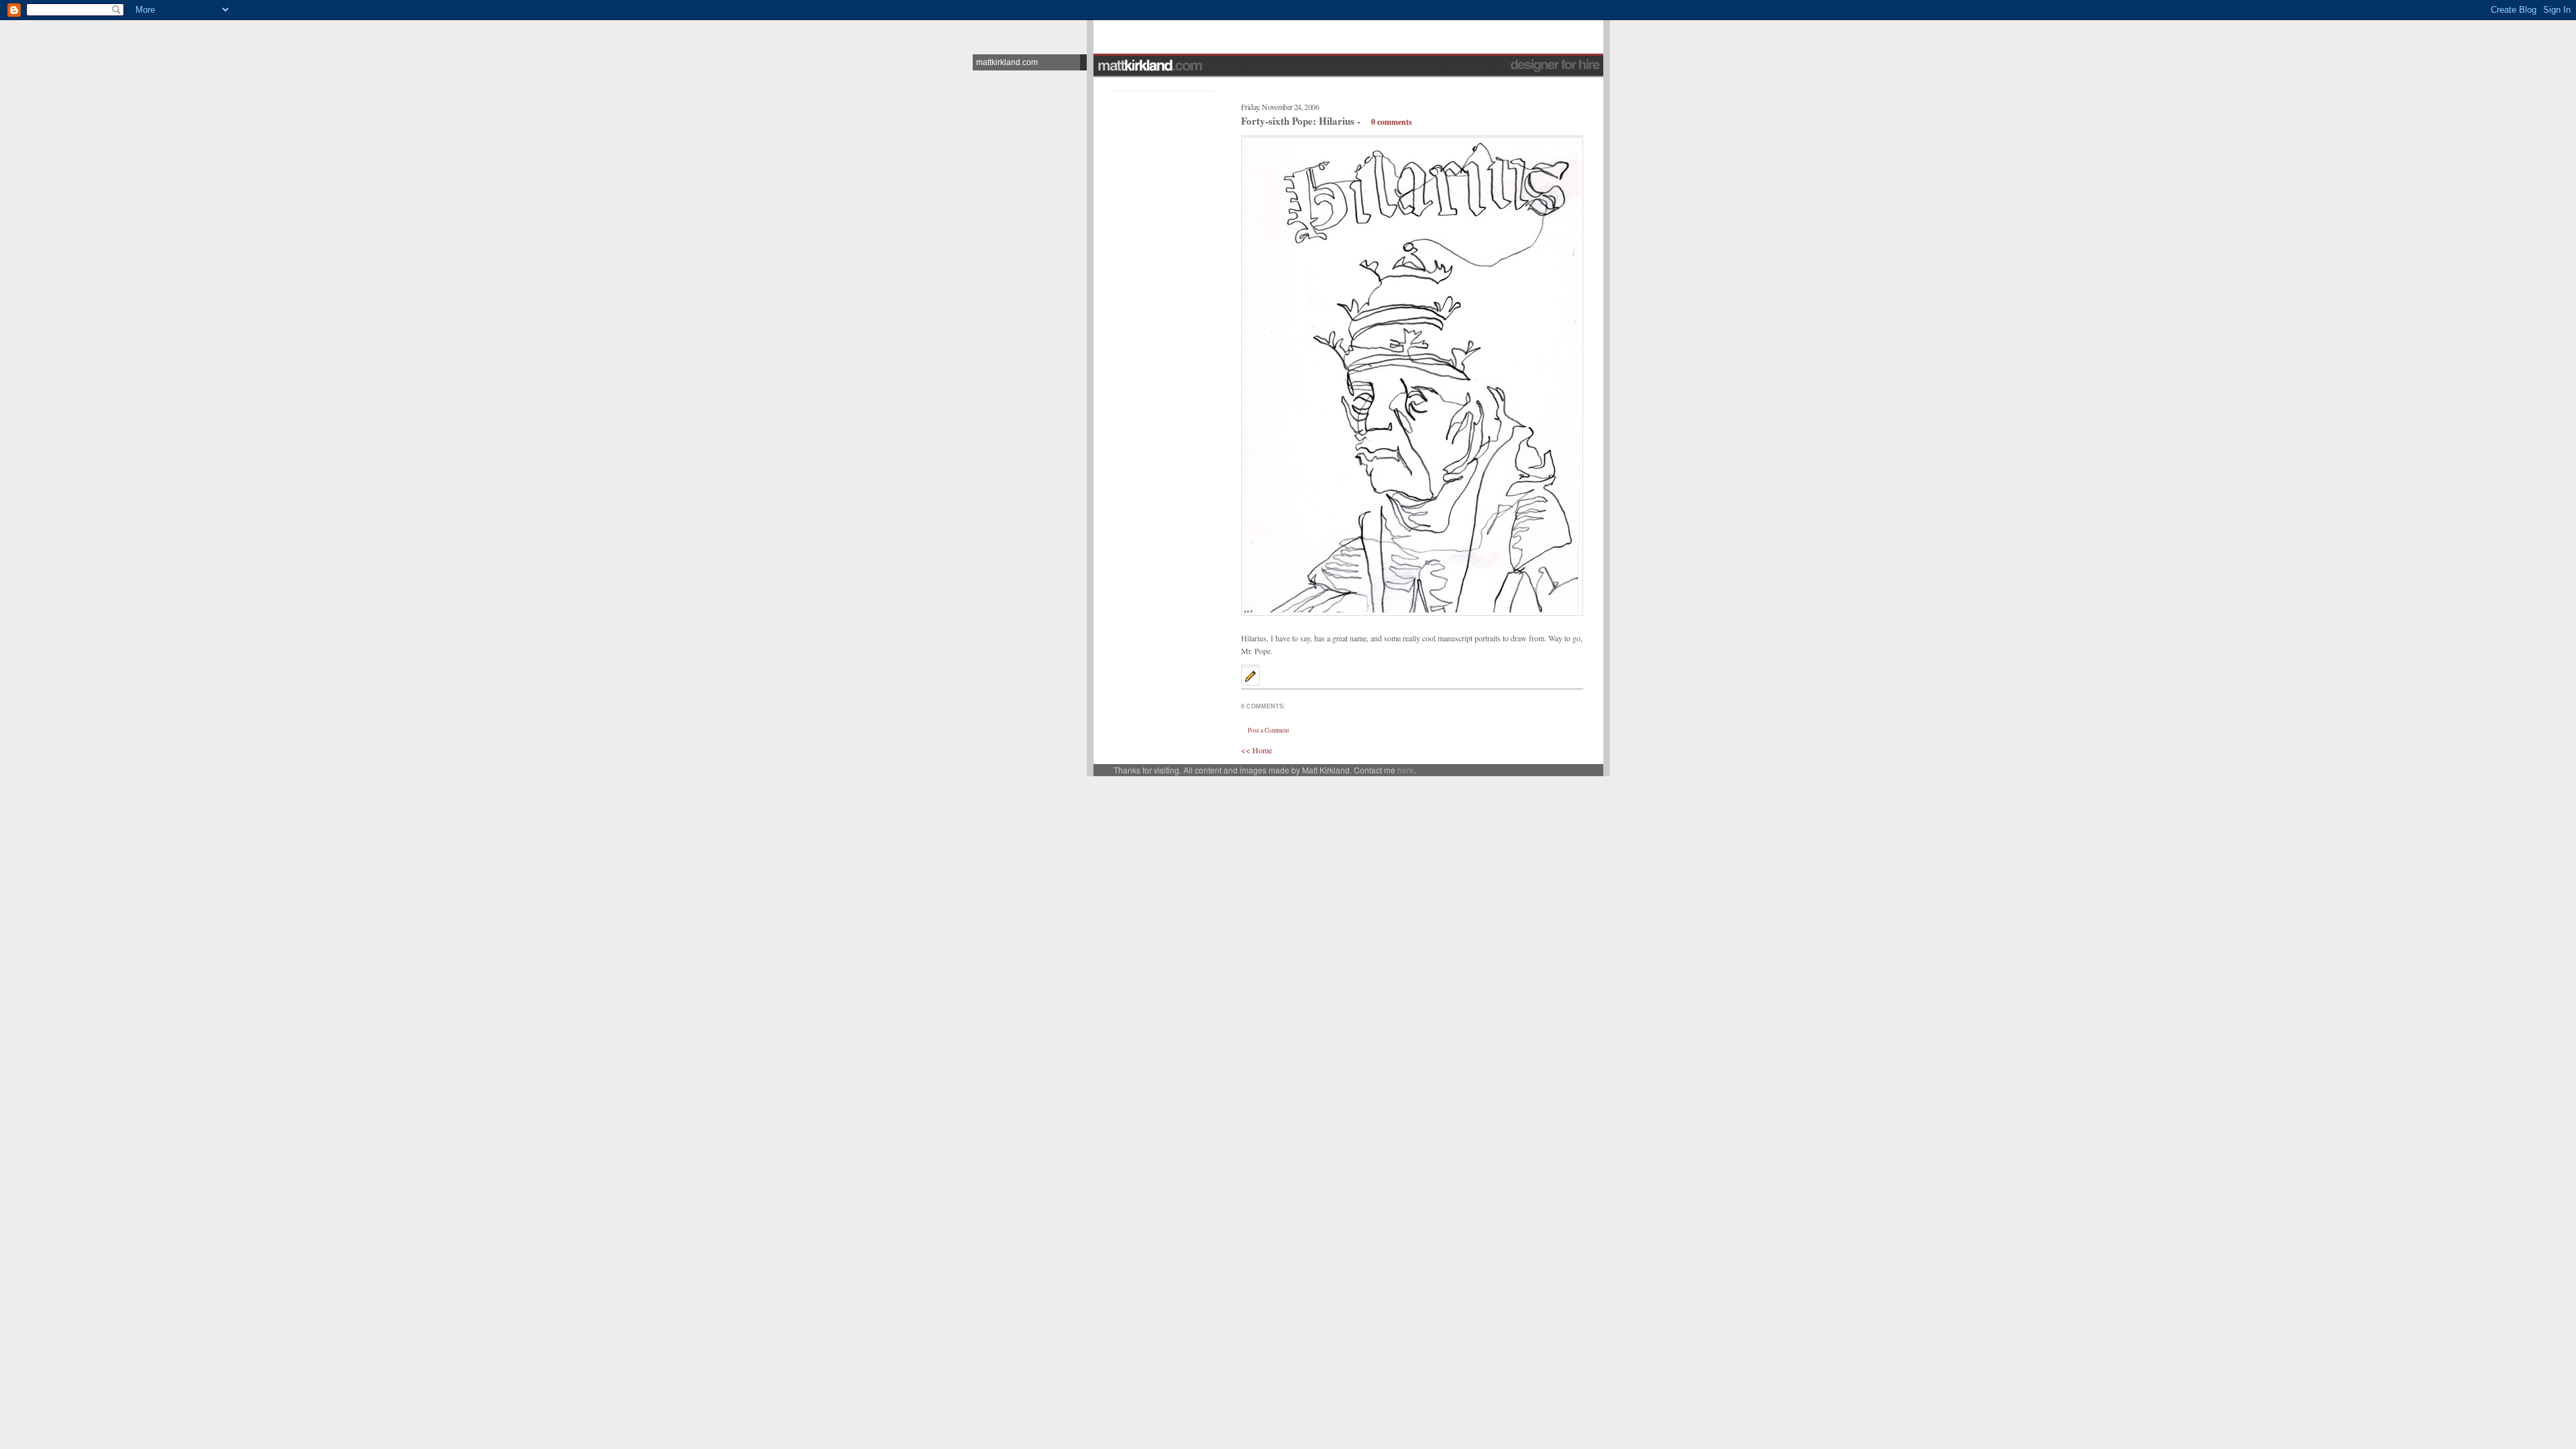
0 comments (1392, 122)
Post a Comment (1269, 730)
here (1406, 770)
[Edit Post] (1250, 682)
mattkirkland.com (1007, 62)
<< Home (1256, 750)
